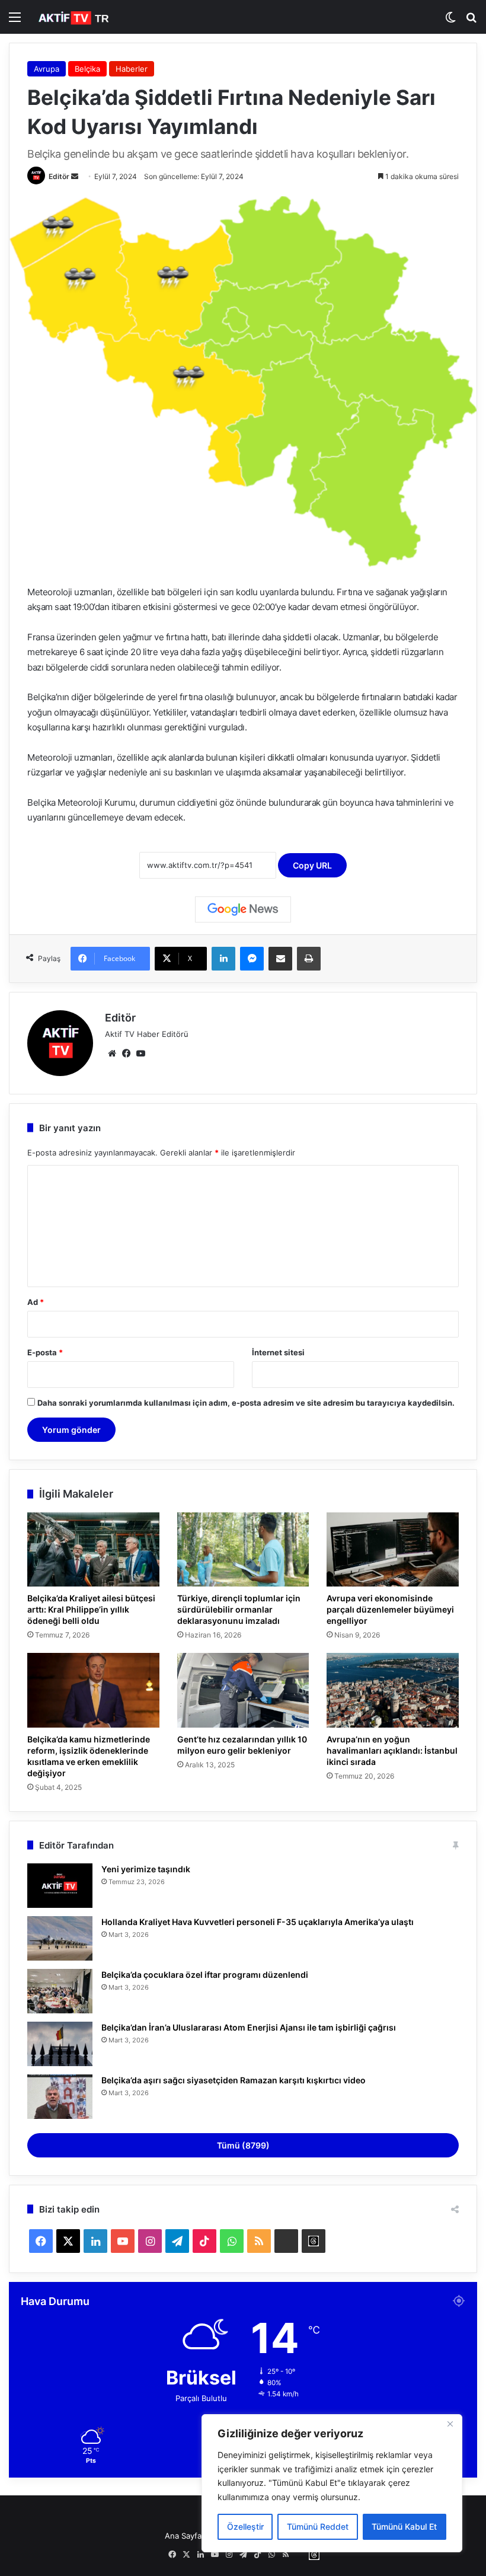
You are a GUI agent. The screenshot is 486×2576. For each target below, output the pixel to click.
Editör (59, 176)
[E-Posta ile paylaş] (280, 959)
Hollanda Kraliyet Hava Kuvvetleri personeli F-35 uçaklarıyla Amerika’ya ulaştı (258, 1922)
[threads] (314, 2241)
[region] (332, 2483)
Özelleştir (245, 2526)
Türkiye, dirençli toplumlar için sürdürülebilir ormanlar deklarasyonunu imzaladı (239, 1609)
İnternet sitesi (278, 1352)
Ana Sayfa (183, 2536)
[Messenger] (252, 959)
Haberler (132, 69)
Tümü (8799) (243, 2145)
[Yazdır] (309, 959)
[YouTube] (140, 1054)
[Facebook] (126, 1054)
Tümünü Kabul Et (404, 2526)
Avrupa (47, 69)
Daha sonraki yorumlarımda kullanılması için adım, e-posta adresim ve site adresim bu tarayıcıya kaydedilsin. (246, 1403)
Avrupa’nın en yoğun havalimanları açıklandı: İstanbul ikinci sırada (392, 1750)
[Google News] (243, 909)
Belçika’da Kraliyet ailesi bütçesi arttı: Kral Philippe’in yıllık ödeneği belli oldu (91, 1609)
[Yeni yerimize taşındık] (60, 1886)
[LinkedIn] (223, 959)
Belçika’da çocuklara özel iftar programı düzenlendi (205, 1975)
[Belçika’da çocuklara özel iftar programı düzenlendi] (60, 1991)
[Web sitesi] (112, 1054)
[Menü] (15, 21)
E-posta (45, 1352)
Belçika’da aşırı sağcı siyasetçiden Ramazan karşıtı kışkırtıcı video (234, 2080)
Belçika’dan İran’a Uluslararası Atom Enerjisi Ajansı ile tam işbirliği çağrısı (249, 2027)
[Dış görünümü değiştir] (450, 21)
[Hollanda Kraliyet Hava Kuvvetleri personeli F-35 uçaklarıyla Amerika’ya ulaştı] (60, 1938)
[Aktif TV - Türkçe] (75, 17)
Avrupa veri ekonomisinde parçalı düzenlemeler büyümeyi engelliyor (390, 1609)
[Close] (450, 2424)
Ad (36, 1302)
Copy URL (312, 865)
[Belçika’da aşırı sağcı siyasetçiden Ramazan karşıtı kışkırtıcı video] (60, 2097)
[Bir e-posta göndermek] (75, 176)
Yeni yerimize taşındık (146, 1869)
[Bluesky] (286, 2241)
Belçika (87, 69)
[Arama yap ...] (471, 21)
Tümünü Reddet (318, 2526)
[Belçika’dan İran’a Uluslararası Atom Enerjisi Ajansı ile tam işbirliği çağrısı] (60, 2044)
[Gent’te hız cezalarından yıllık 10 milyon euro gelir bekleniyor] (243, 1690)
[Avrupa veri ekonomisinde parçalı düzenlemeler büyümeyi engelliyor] (393, 1550)
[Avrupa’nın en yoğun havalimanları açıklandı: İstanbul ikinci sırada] (393, 1690)
